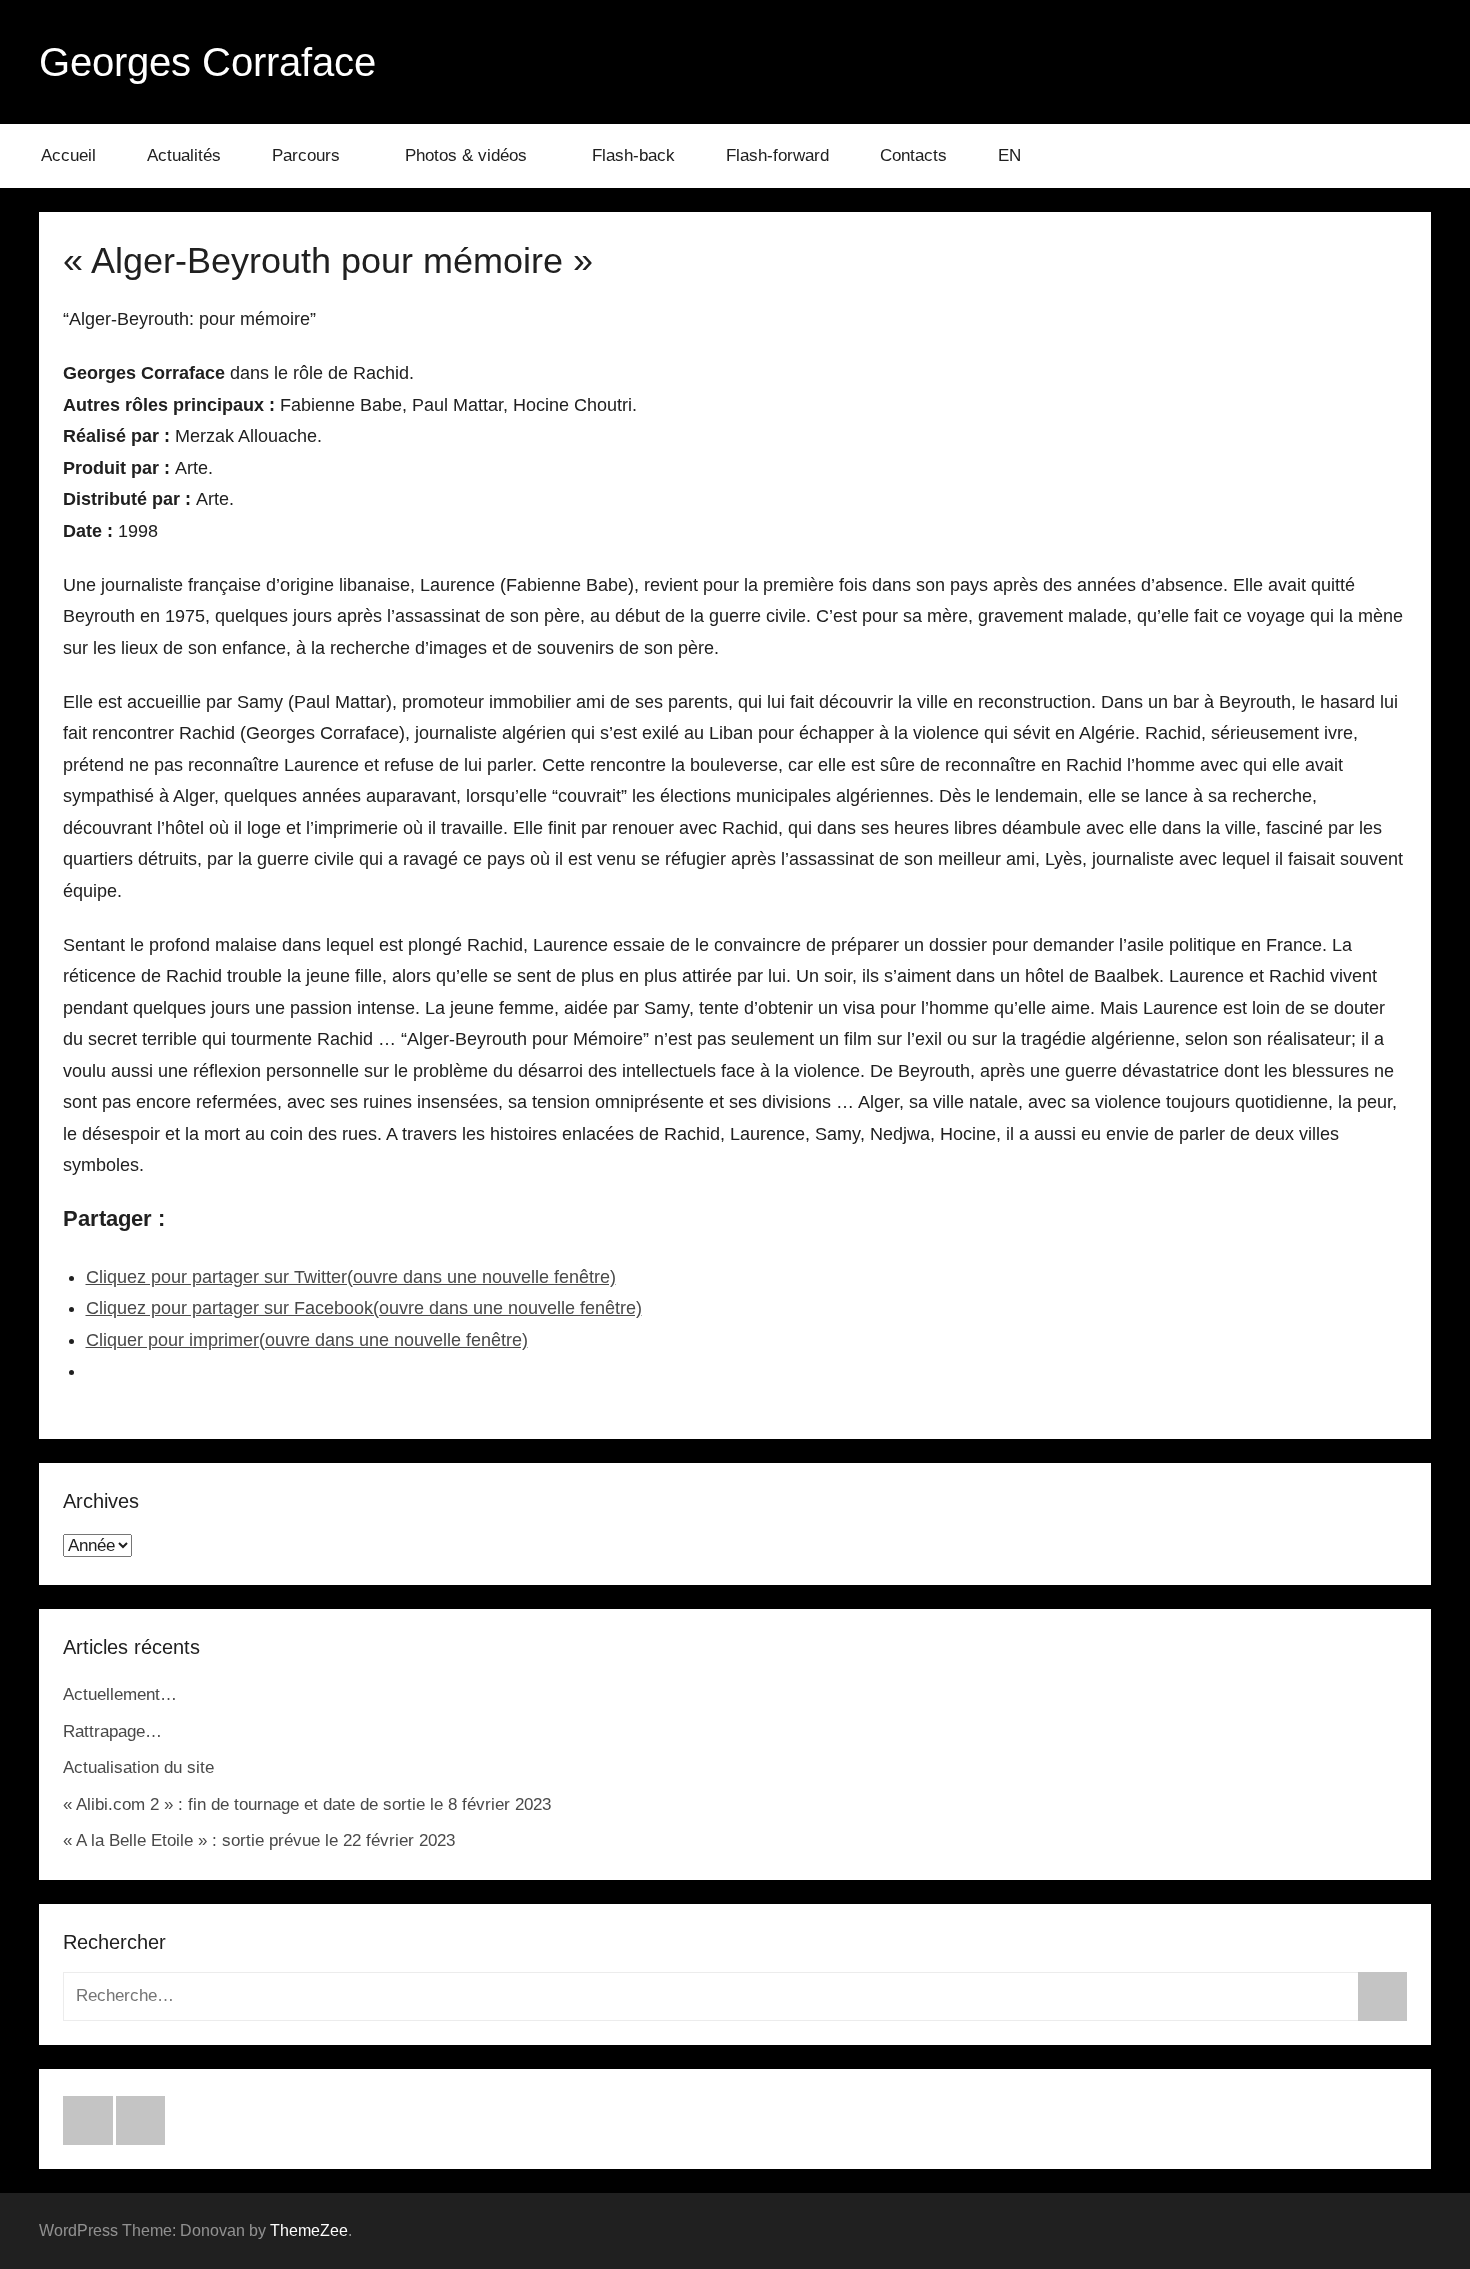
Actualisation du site (138, 1767)
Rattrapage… (112, 1731)
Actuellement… (120, 1694)
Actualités (184, 155)
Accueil (68, 155)
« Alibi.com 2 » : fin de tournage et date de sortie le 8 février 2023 (307, 1804)
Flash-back (633, 155)
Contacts (913, 155)
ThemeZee (309, 2230)
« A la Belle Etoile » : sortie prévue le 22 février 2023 (259, 1840)
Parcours (306, 155)
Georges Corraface (207, 62)
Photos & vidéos (466, 155)
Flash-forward (777, 155)
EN (1009, 155)
